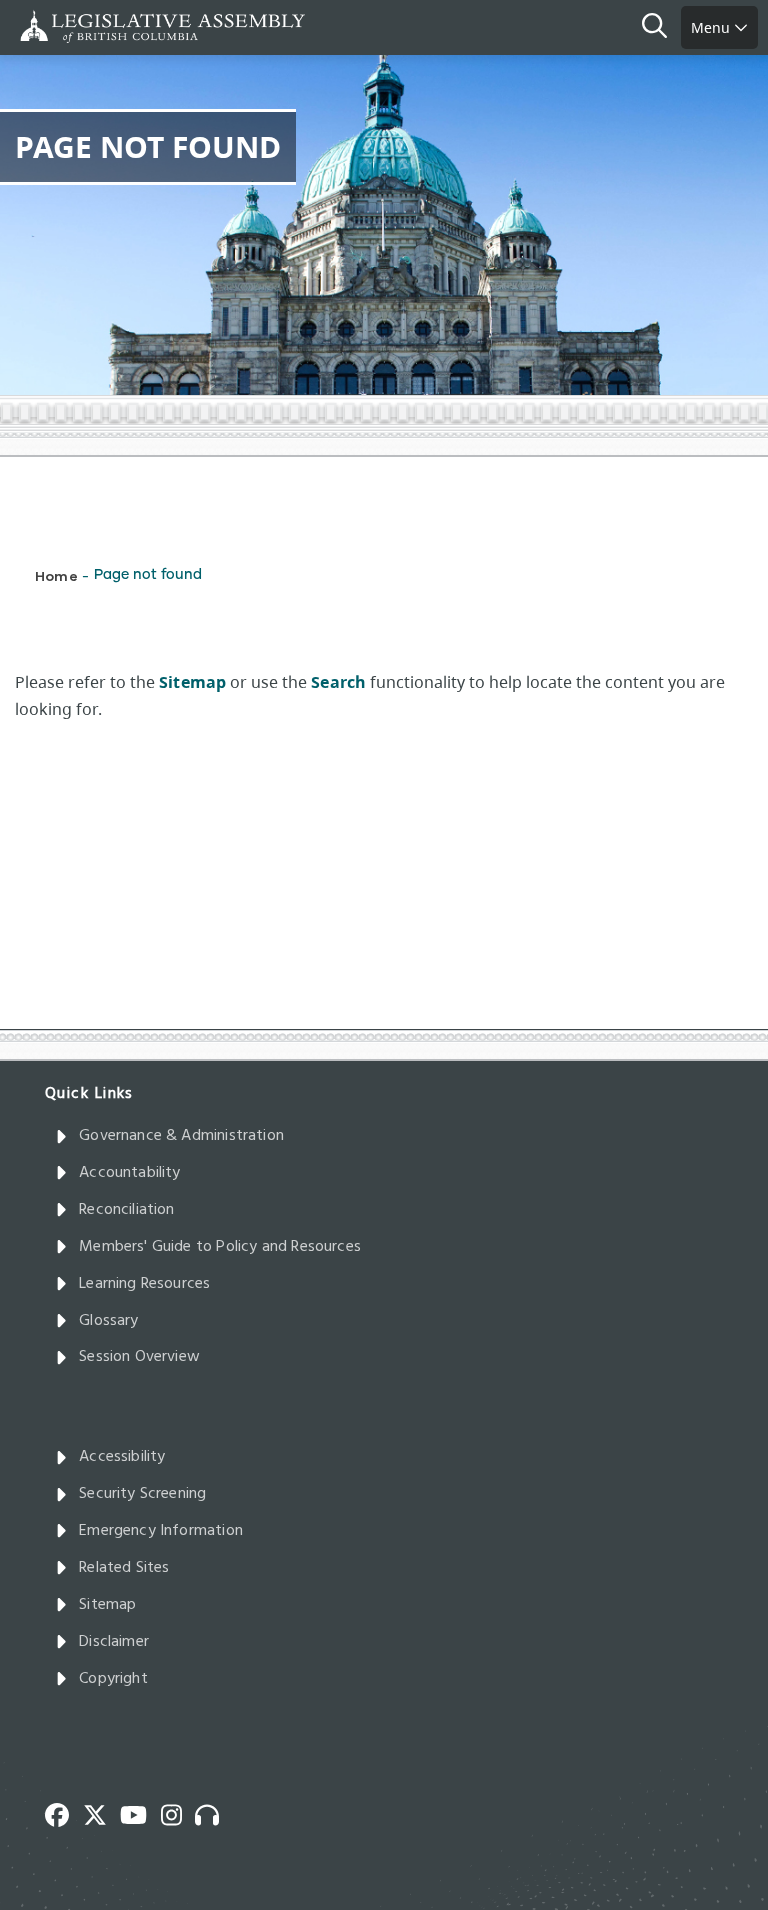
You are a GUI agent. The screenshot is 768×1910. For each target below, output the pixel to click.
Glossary (108, 1321)
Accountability (130, 1173)
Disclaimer (114, 1642)
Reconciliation (127, 1210)
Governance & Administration (181, 1136)
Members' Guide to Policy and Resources (220, 1247)
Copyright (113, 1679)
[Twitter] (102, 1813)
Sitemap (107, 1605)
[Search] (661, 28)
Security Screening (142, 1494)
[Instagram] (178, 1813)
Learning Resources (144, 1284)
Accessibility (122, 1457)
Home (56, 575)
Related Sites (124, 1568)
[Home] (80, 26)
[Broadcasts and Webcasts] (214, 1813)
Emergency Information (161, 1531)
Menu (712, 27)
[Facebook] (64, 1813)
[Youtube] (140, 1813)
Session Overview (139, 1357)
